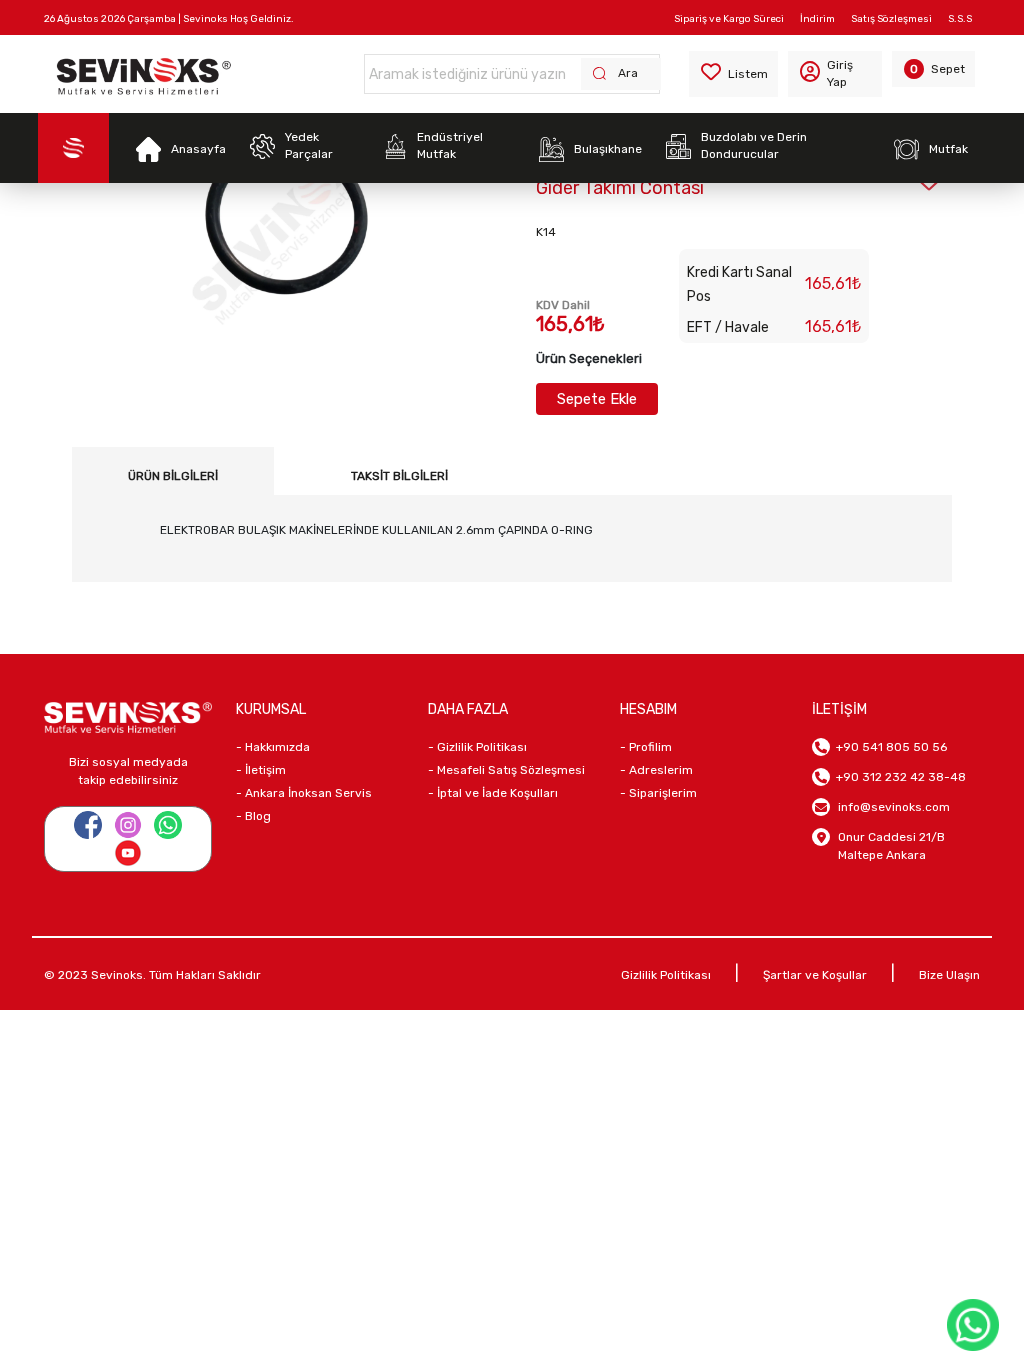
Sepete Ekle (597, 399)
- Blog (253, 816)
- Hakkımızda (273, 747)
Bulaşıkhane (608, 149)
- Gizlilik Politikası (477, 747)
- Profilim (646, 747)
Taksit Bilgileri (399, 476)
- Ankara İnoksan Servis (304, 793)
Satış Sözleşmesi (891, 19)
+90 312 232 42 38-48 (898, 777)
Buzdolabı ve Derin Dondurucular (754, 145)
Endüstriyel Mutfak (450, 145)
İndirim (817, 19)
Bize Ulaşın (949, 975)
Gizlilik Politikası (666, 975)
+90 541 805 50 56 (888, 747)
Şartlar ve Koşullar (815, 975)
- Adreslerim (656, 770)
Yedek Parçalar (309, 145)
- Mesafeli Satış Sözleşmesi (506, 770)
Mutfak (948, 149)
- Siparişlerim (658, 793)
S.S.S (960, 19)
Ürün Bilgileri (173, 476)
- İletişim (261, 770)
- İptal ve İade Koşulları (493, 793)
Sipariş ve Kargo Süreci (729, 19)
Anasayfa (198, 149)
